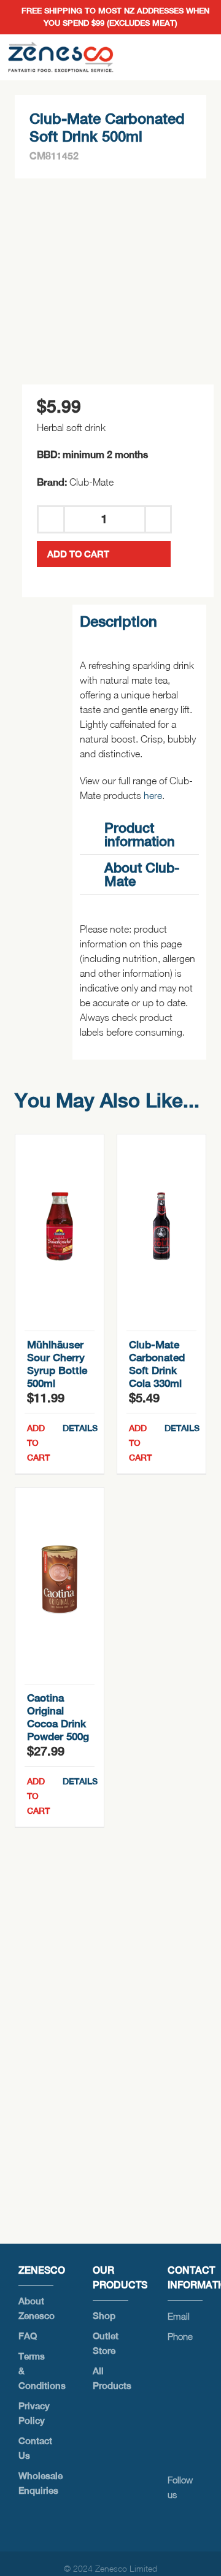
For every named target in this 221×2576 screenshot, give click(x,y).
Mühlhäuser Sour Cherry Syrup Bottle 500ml (57, 1364)
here (153, 795)
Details (79, 1428)
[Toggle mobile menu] (201, 57)
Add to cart (78, 554)
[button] (139, 835)
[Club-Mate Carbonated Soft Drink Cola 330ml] (161, 1226)
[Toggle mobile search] (179, 57)
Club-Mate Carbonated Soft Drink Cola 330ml (157, 1364)
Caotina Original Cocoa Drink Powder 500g (58, 1717)
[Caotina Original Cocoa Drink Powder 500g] (60, 1580)
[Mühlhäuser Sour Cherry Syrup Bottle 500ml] (60, 1226)
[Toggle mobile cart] (157, 57)
